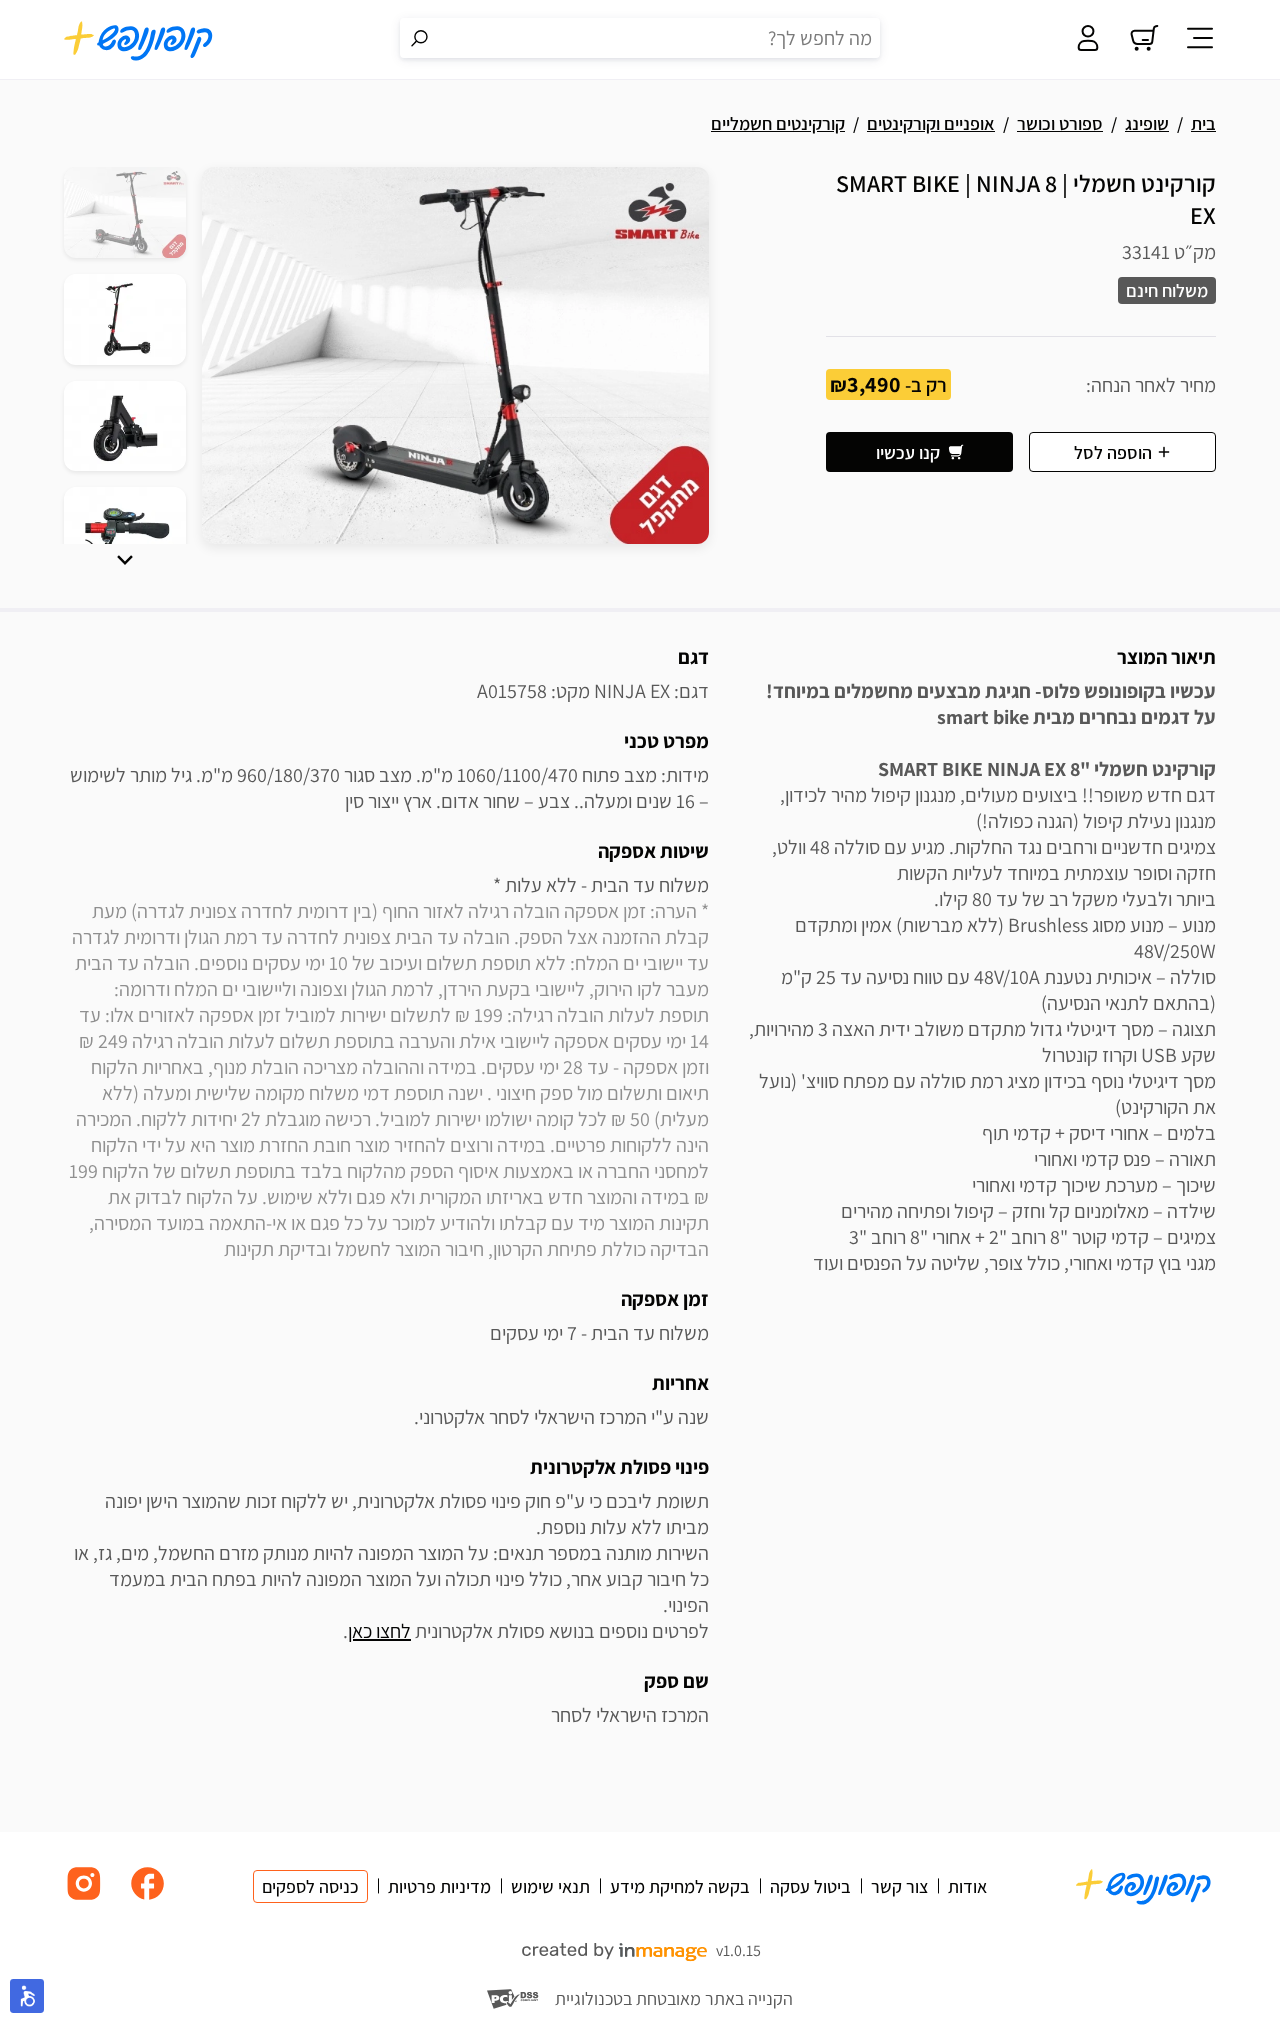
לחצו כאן (379, 1631)
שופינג (1147, 123)
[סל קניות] (1144, 40)
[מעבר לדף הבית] (139, 40)
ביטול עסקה (810, 1886)
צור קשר (899, 1886)
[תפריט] (1200, 40)
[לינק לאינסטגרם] (84, 1898)
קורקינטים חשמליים (778, 123)
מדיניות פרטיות (439, 1886)
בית (1203, 123)
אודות (967, 1886)
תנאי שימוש (550, 1886)
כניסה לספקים (310, 1886)
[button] (125, 560)
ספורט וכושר (1060, 123)
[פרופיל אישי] (1088, 40)
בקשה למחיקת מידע (680, 1886)
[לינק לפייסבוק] (148, 1898)
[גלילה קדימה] (125, 560)
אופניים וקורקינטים (931, 123)
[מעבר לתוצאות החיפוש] (420, 38)
